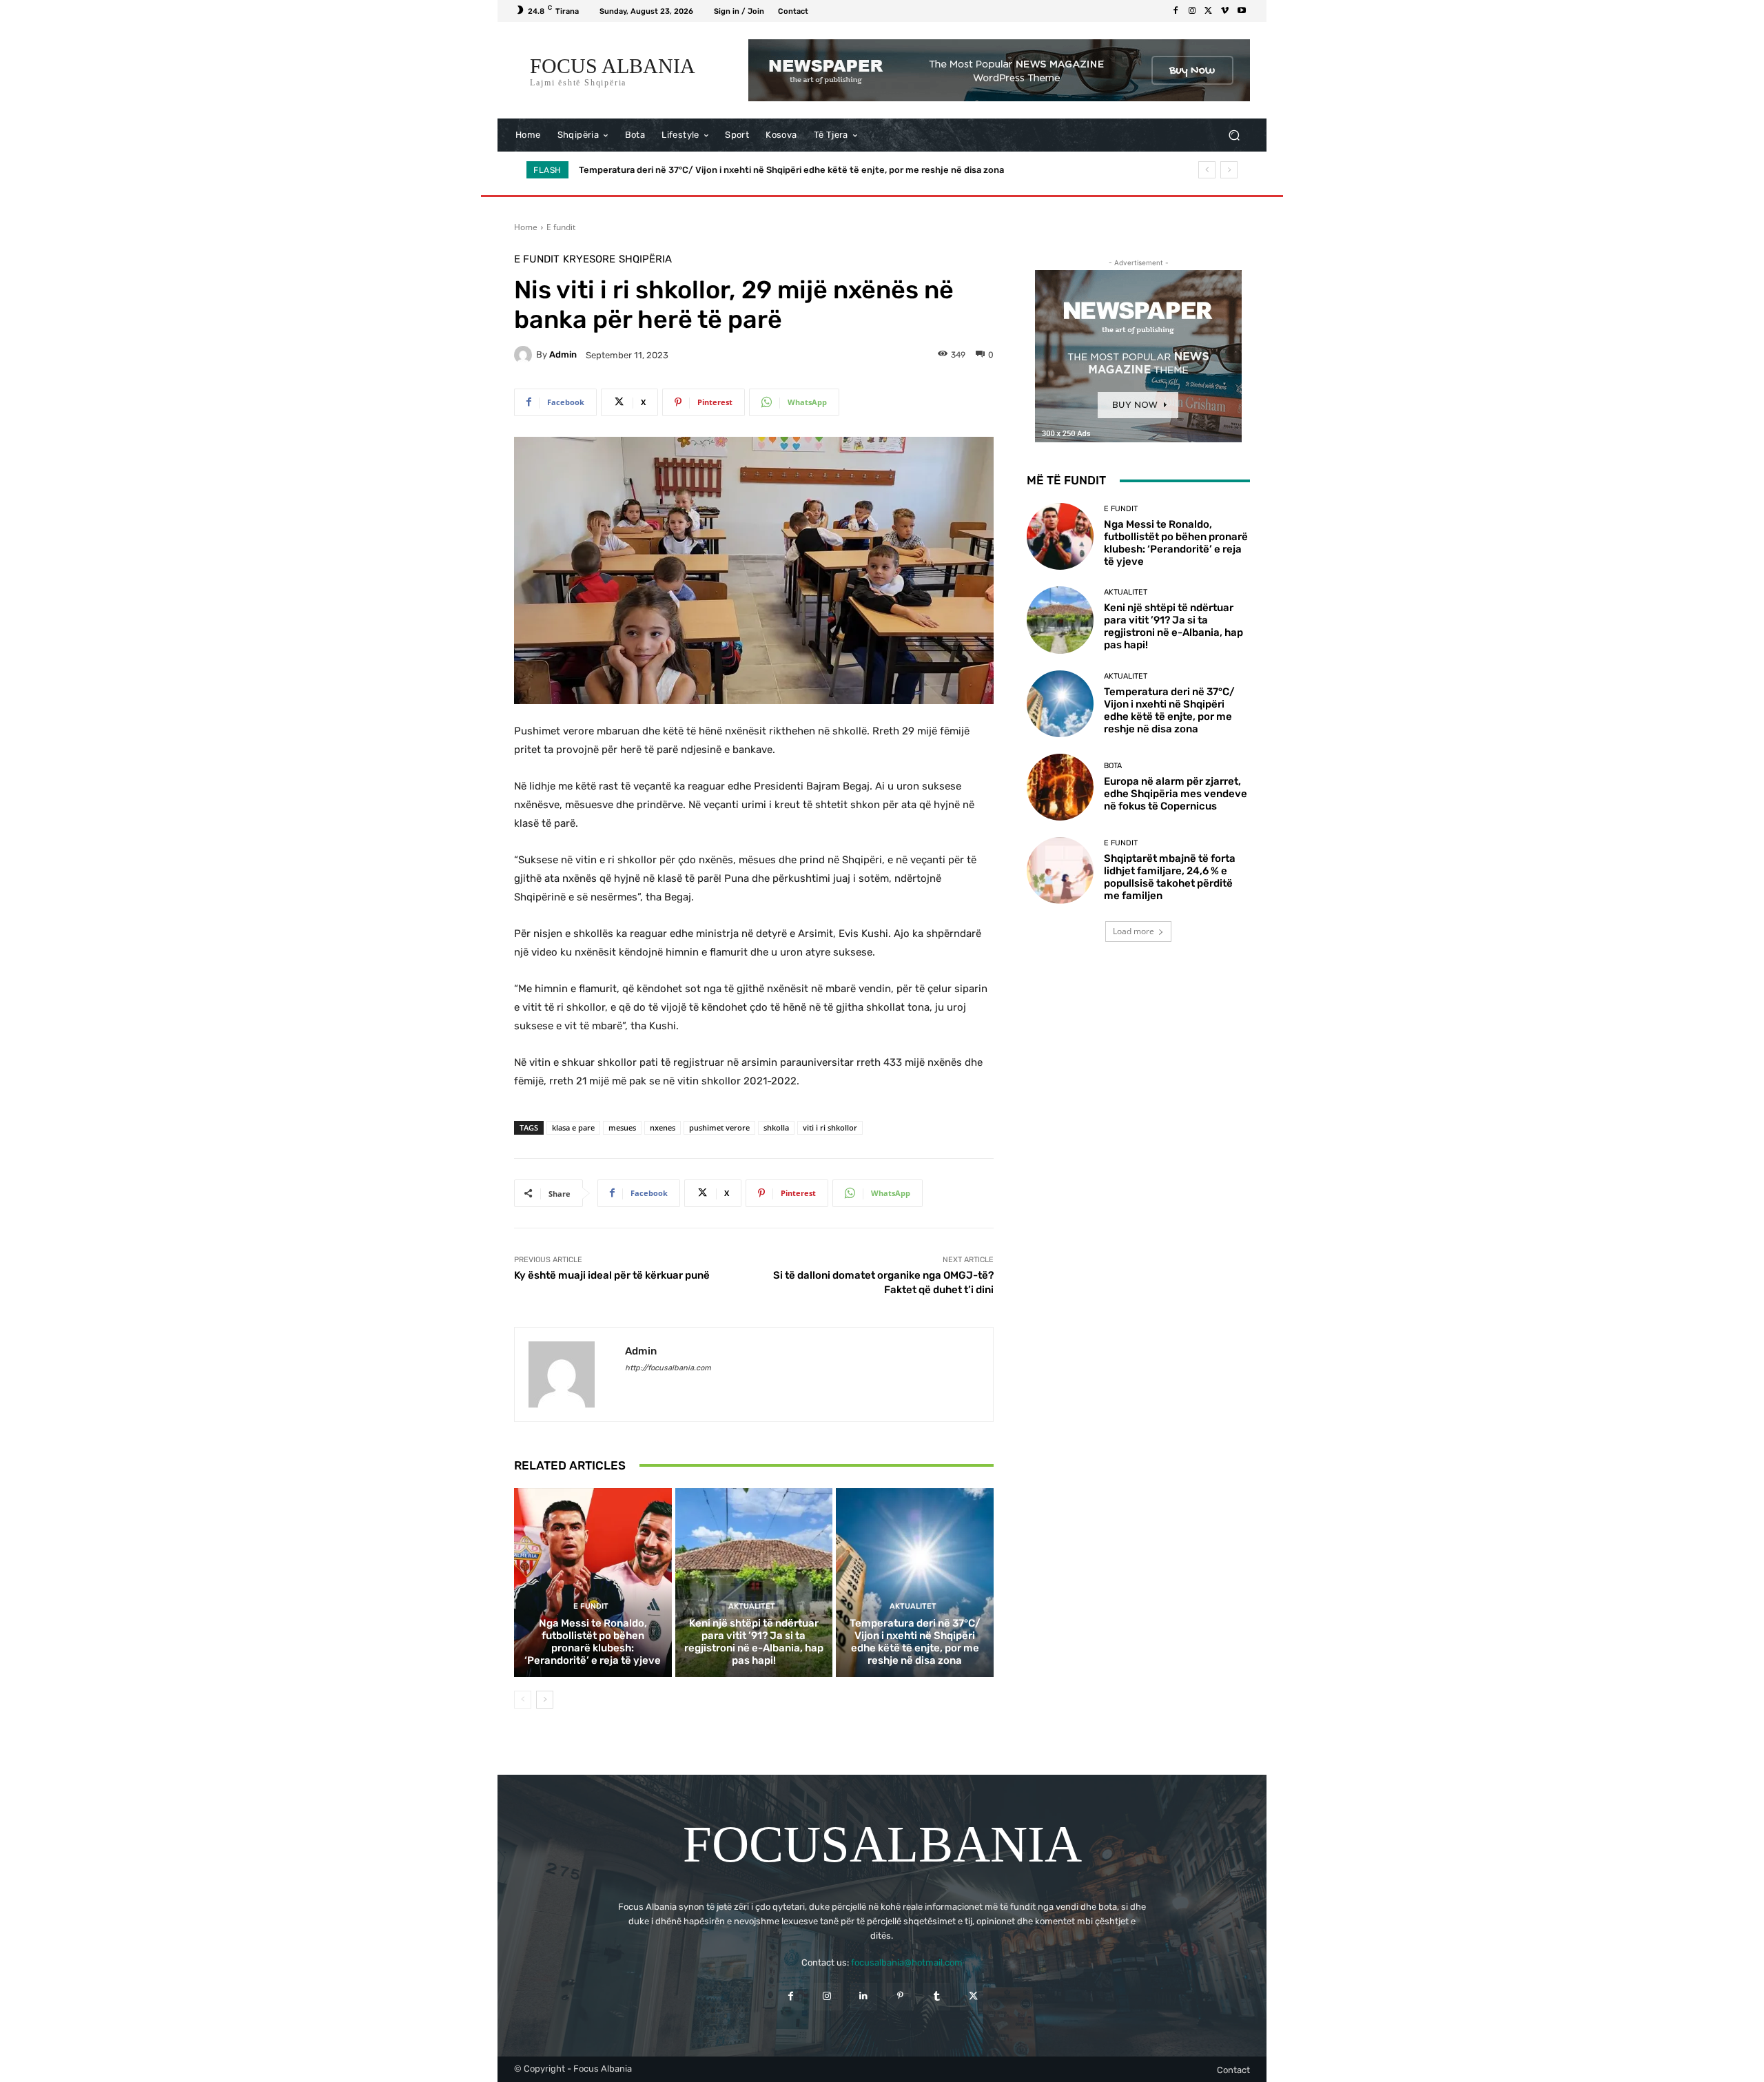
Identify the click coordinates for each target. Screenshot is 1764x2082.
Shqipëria (645, 259)
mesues (622, 1127)
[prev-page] (523, 1700)
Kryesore (589, 259)
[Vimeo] (1225, 11)
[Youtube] (1242, 11)
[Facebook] (1176, 11)
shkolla (776, 1127)
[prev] (1207, 170)
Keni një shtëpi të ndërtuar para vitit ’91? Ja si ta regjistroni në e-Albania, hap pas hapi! (754, 1642)
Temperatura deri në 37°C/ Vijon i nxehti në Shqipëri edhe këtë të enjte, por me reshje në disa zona (915, 1642)
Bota (1113, 766)
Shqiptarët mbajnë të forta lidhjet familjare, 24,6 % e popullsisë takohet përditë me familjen (1170, 877)
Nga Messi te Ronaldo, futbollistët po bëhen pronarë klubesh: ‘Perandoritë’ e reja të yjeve (593, 1642)
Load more (1134, 931)
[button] (1234, 135)
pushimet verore (719, 1127)
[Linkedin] (864, 1996)
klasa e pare (573, 1127)
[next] (1229, 170)
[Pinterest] (900, 1996)
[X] (1209, 11)
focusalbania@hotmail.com (907, 1962)
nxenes (663, 1127)
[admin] (525, 355)
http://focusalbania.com (668, 1368)
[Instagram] (1192, 11)
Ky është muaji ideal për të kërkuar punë (612, 1275)
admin (563, 354)
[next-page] (545, 1700)
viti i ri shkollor (830, 1127)
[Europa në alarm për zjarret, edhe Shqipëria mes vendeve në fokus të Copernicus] (1060, 787)
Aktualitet (752, 1606)
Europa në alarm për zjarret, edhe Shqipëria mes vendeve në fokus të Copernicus (753, 170)
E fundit (561, 227)
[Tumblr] (937, 1996)
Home (526, 227)
